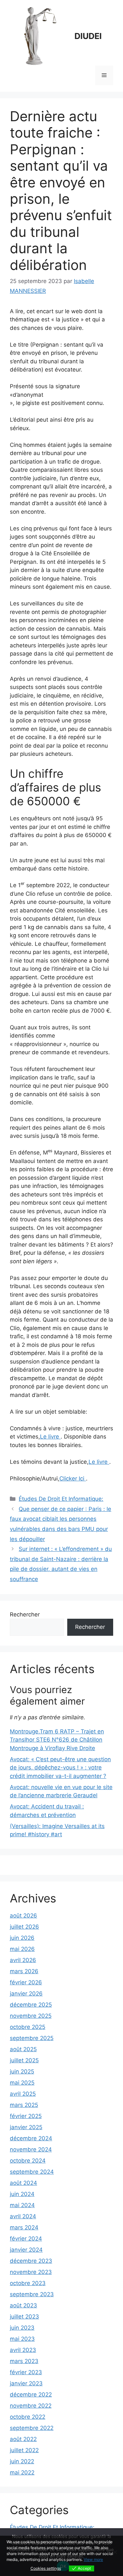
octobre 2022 (28, 2417)
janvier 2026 (26, 1994)
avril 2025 (23, 2094)
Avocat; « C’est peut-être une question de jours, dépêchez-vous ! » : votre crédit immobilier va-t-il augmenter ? (60, 1768)
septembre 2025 (32, 2038)
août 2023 (23, 2305)
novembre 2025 (31, 2016)
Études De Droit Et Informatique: (61, 1499)
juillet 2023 (24, 2317)
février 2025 (26, 2116)
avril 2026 (23, 1960)
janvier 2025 (26, 2127)
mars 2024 (24, 2227)
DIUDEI (88, 36)
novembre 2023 (31, 2272)
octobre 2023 (28, 2283)
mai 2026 (22, 1949)
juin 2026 (22, 1938)
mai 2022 (22, 2472)
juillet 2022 (24, 2450)
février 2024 (26, 2239)
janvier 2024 (26, 2250)
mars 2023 (24, 2361)
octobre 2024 (28, 2161)
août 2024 (23, 2183)
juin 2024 (22, 2194)
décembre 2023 (31, 2261)
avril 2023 (23, 2350)
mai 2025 (22, 2083)
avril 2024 (23, 2216)
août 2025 (23, 2049)
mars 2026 (24, 1971)
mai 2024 (22, 2205)
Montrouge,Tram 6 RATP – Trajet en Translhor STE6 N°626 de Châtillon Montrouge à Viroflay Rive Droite (57, 1740)
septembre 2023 (32, 2294)
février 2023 (26, 2372)
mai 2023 (22, 2339)
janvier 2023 (26, 2383)
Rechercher (25, 1614)
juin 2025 (22, 2071)
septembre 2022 (32, 2428)
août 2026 (23, 1916)
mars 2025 (24, 2105)
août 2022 (23, 2439)
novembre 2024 (31, 2149)
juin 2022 (22, 2461)
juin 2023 (22, 2328)
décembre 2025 (31, 2005)
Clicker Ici (73, 1479)
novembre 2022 (31, 2406)
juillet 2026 (24, 1927)
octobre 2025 (28, 2027)
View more (93, 2559)
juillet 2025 (24, 2060)
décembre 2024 (31, 2138)
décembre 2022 (31, 2395)
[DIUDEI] (39, 36)
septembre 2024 (32, 2172)
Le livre (50, 1437)
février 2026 (26, 1982)
